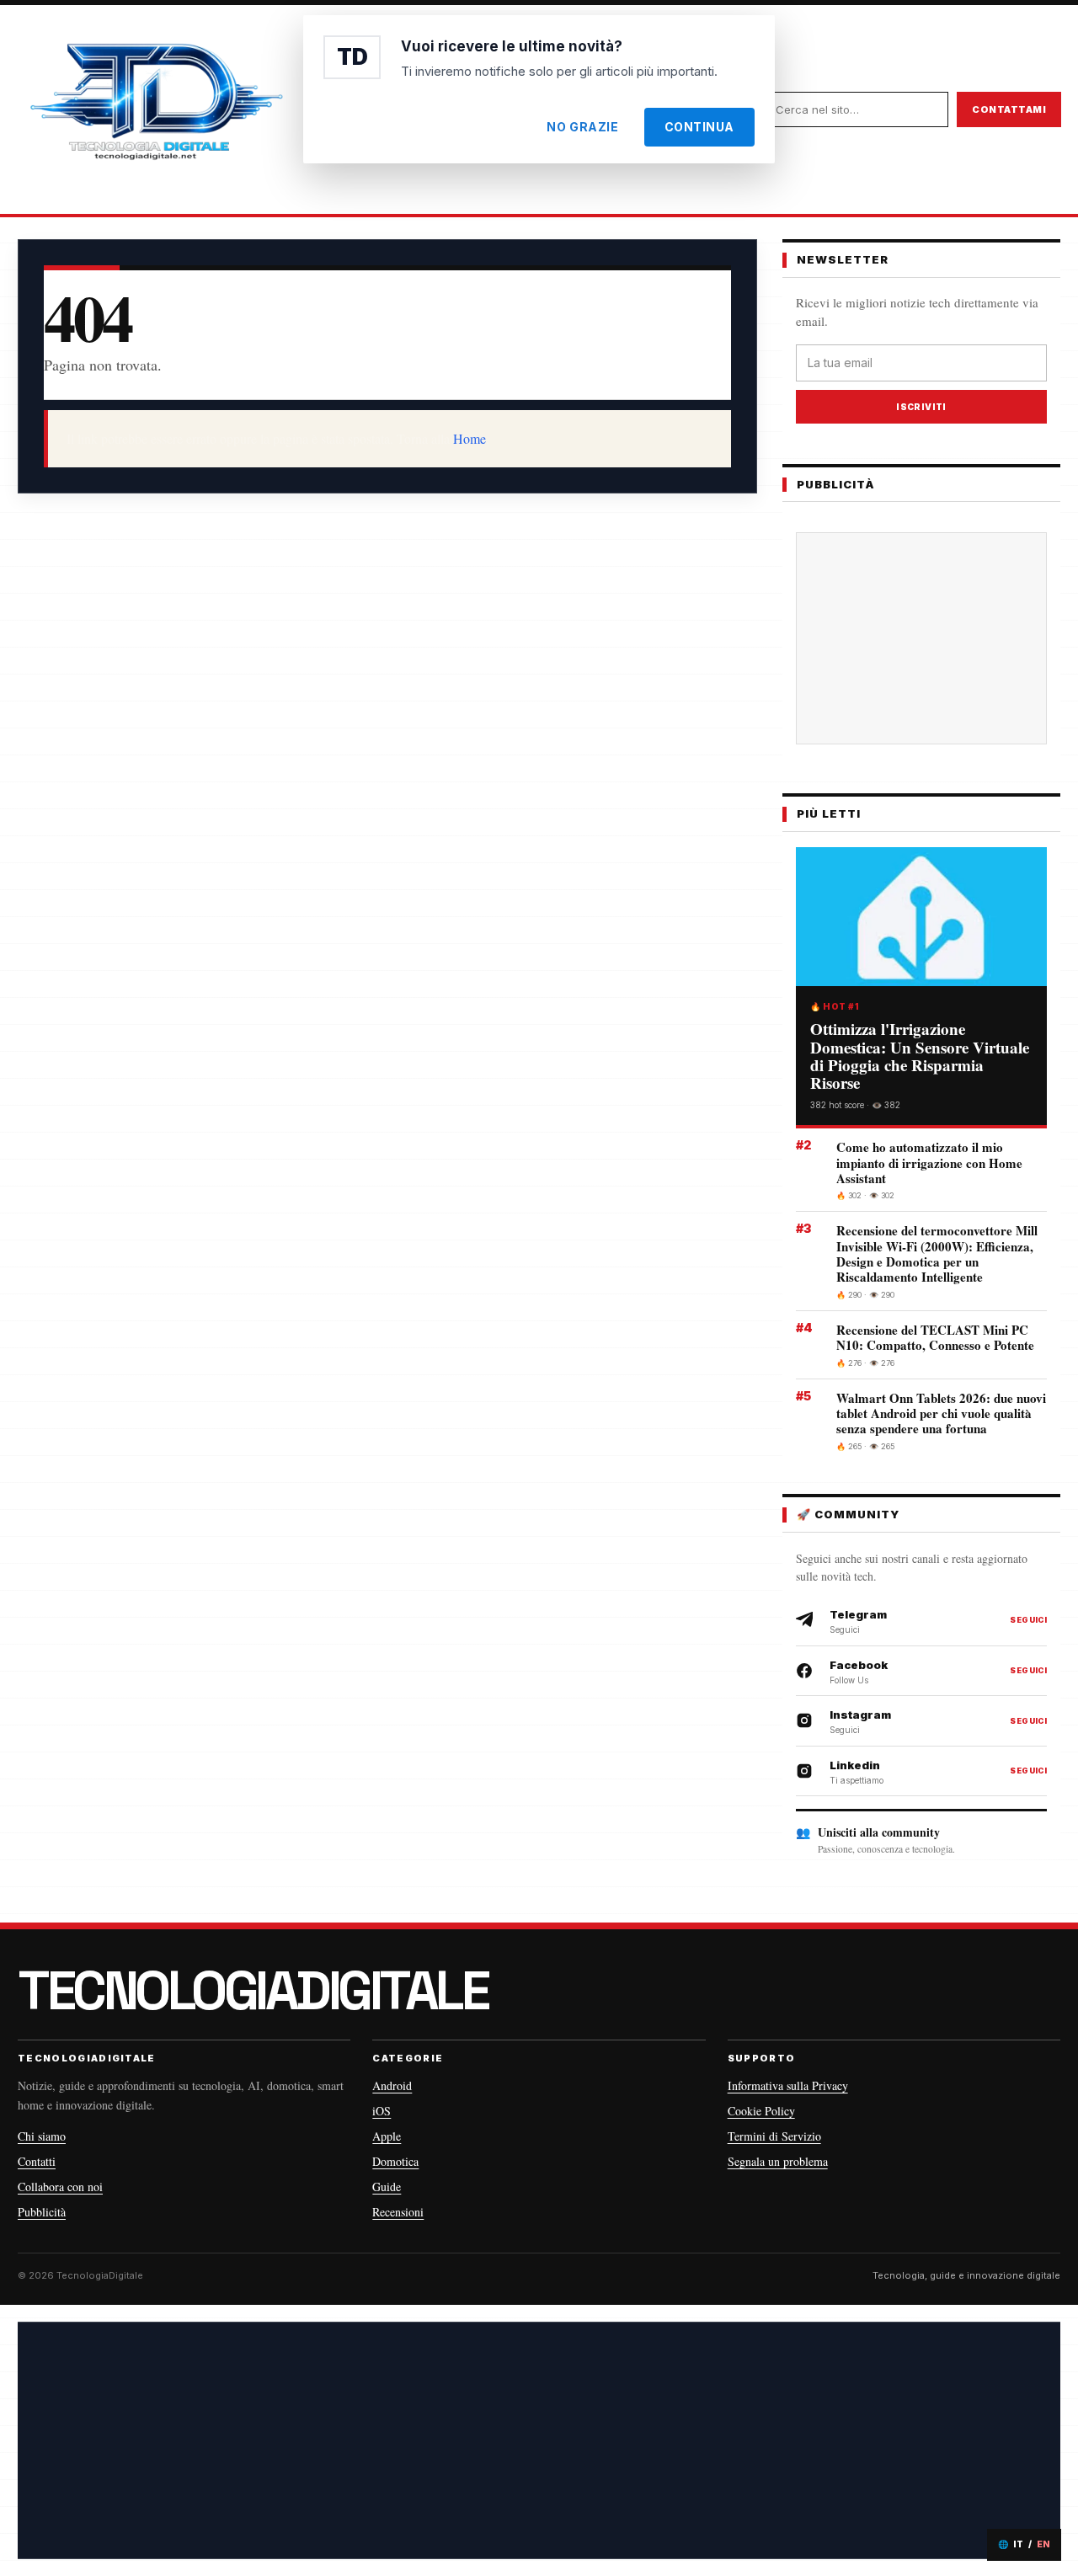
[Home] (156, 109)
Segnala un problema (778, 2161)
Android (392, 2085)
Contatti (37, 2161)
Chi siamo (42, 2136)
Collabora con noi (60, 2187)
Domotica (395, 2161)
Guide (387, 2187)
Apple (387, 2136)
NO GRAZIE (582, 127)
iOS (382, 2111)
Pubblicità (42, 2212)
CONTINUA (699, 127)
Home (470, 438)
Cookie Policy (761, 2111)
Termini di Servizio (774, 2136)
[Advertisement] (935, 638)
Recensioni (398, 2212)
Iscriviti (921, 407)
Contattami (1009, 109)
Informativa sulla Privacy (788, 2085)
